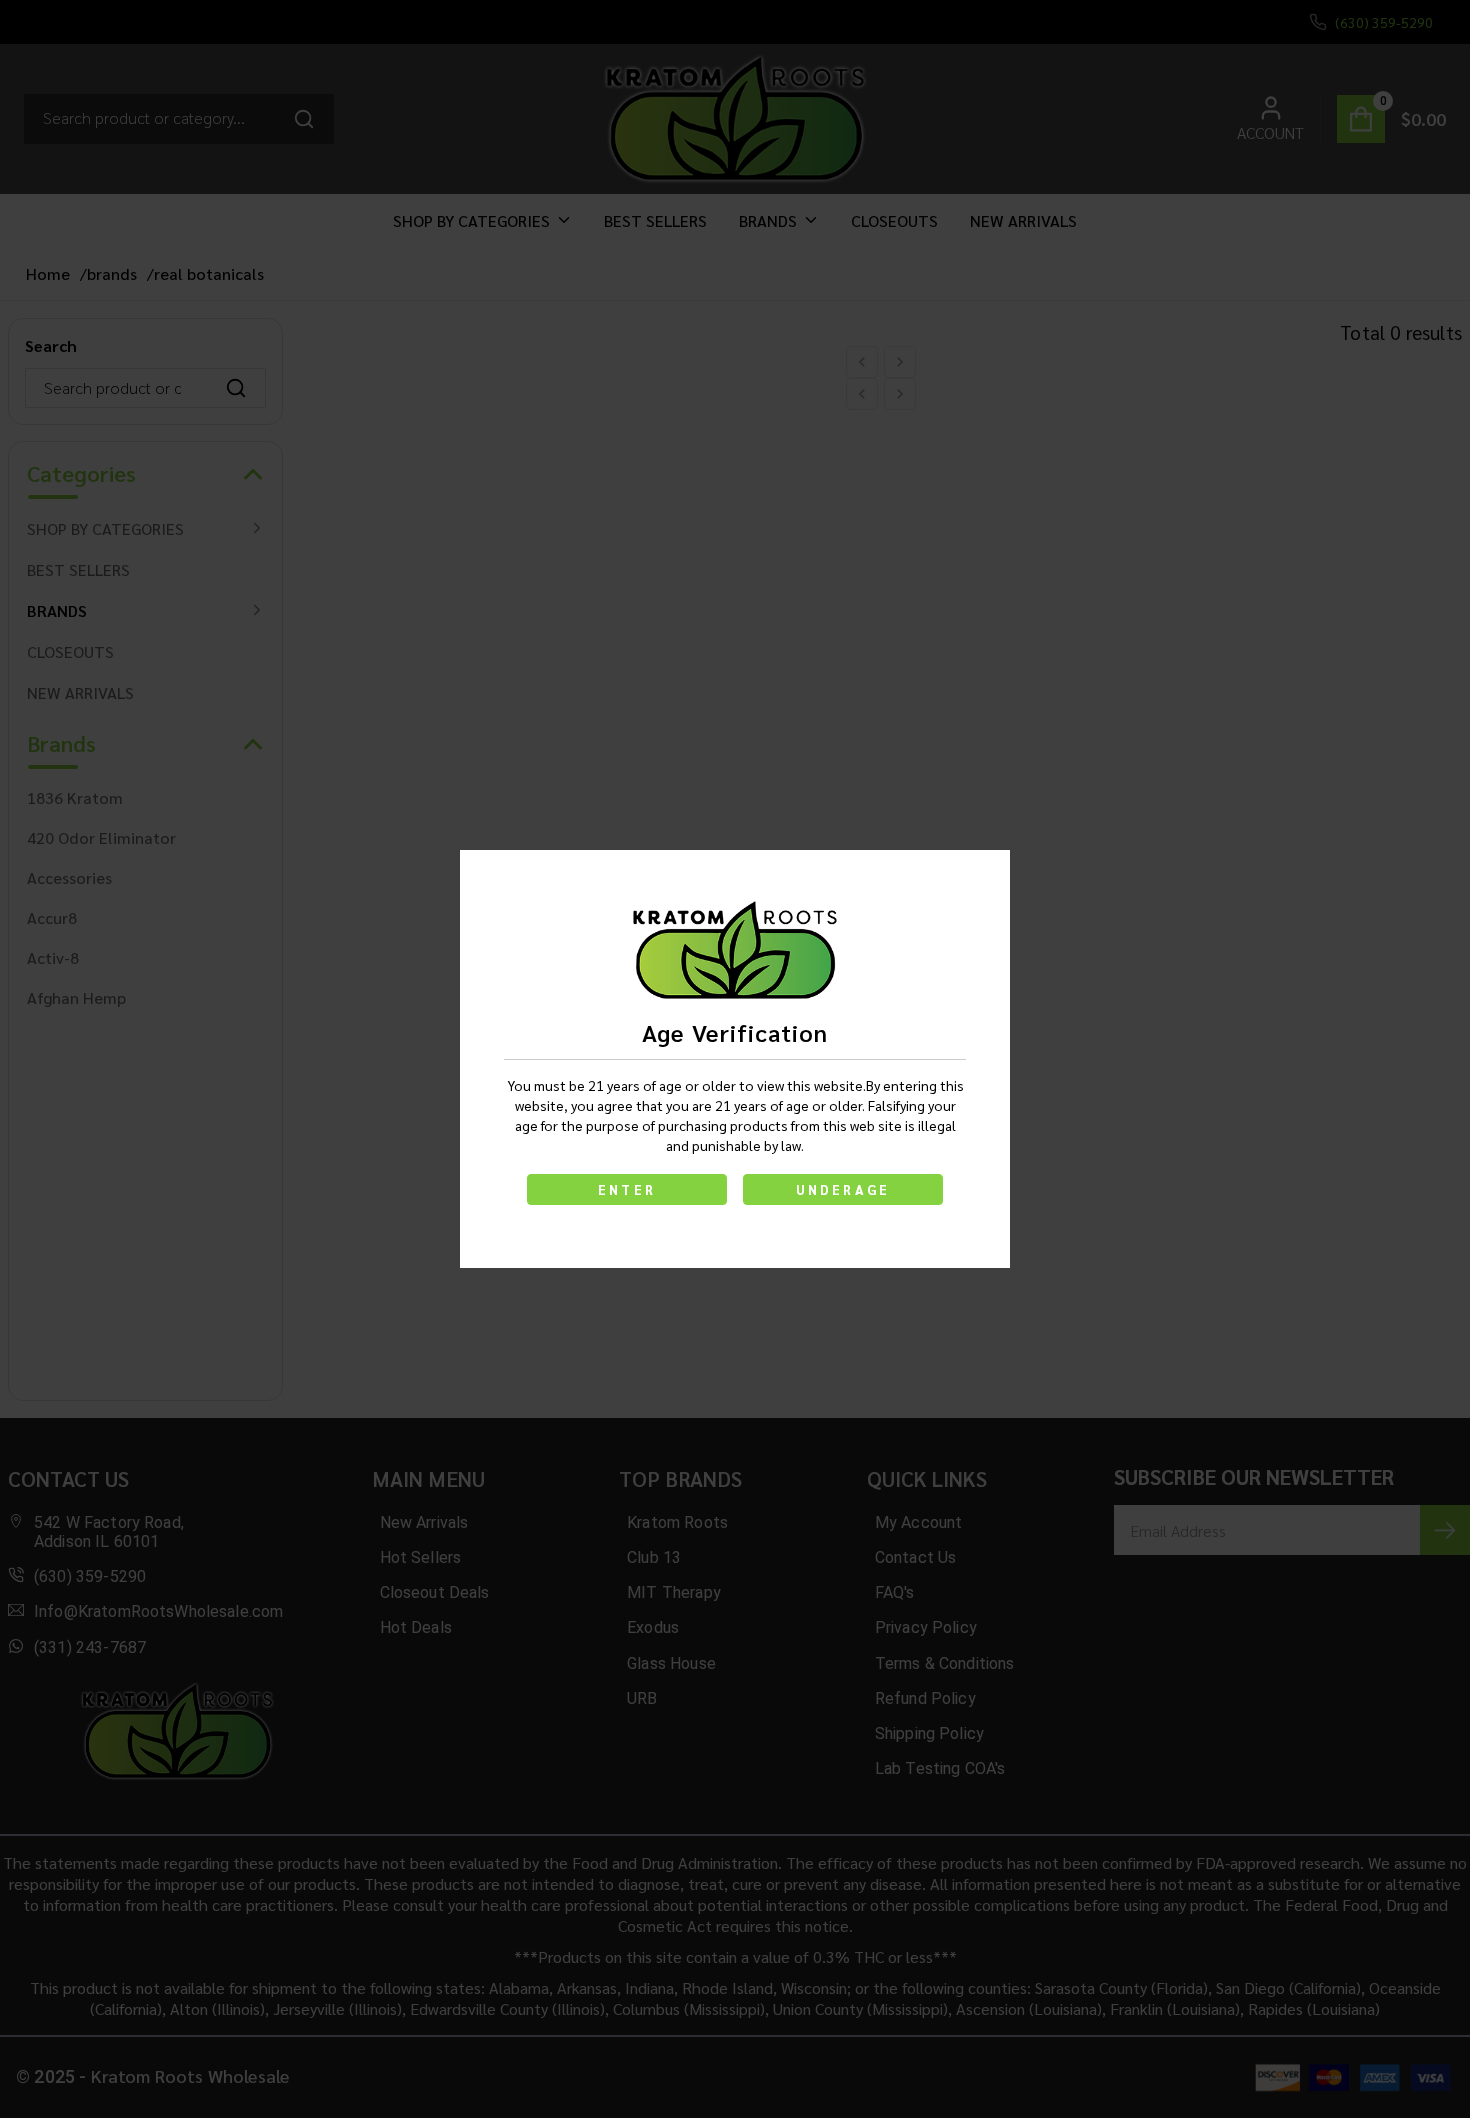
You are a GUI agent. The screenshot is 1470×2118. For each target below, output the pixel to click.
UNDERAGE (843, 1189)
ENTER (627, 1189)
